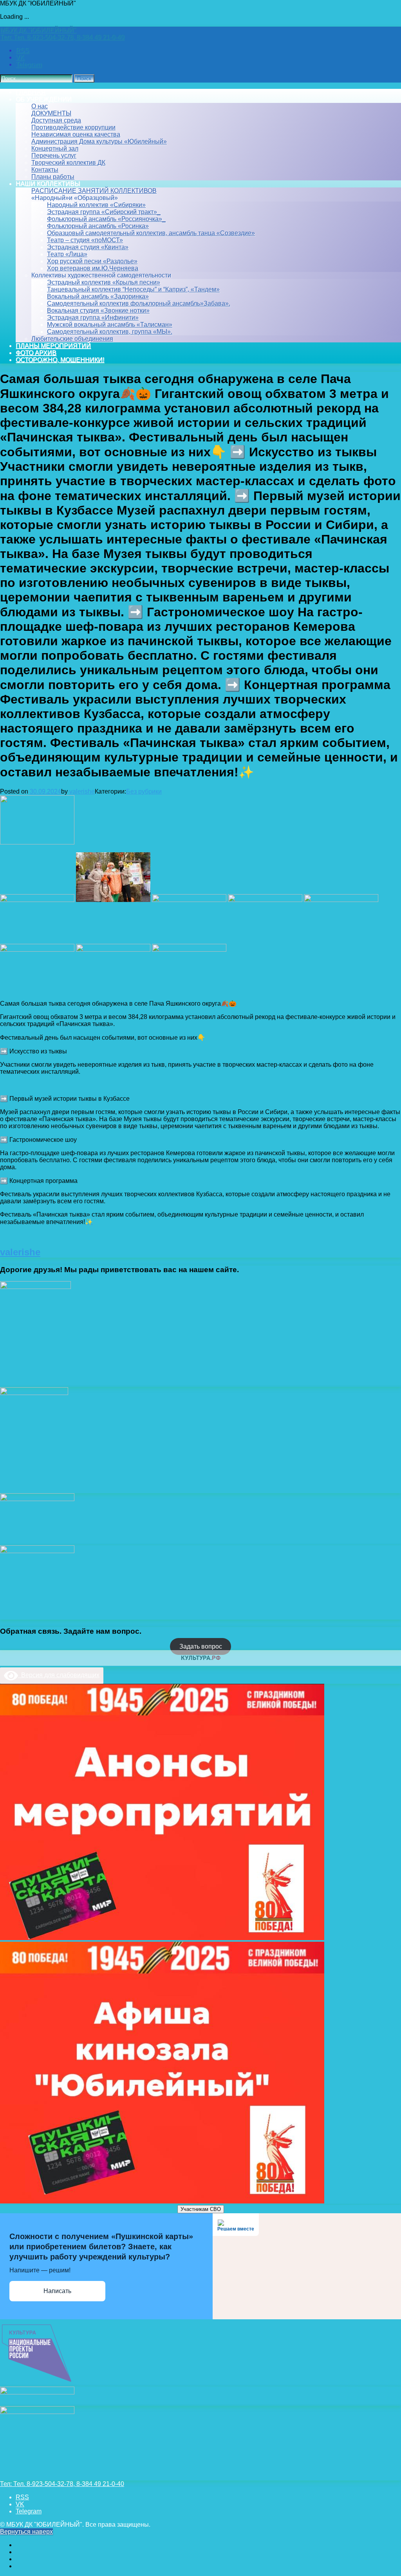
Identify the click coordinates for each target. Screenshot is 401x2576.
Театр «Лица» (67, 254)
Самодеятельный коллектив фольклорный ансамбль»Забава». (139, 303)
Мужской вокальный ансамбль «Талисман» (110, 325)
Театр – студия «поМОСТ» (85, 240)
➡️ (4, 1051)
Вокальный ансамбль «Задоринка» (98, 296)
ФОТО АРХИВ (36, 353)
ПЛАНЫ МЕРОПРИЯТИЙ (53, 346)
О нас (40, 106)
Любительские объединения (72, 339)
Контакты (45, 170)
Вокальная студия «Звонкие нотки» (98, 311)
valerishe (82, 791)
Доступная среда (56, 120)
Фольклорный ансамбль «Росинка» (98, 226)
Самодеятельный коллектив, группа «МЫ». (110, 332)
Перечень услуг (54, 156)
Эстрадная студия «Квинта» (88, 247)
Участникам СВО (201, 2209)
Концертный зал (55, 149)
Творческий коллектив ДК (68, 163)
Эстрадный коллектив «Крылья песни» (104, 282)
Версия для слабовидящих (59, 1675)
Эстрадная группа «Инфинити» (93, 318)
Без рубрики (144, 791)
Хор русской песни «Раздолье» (92, 261)
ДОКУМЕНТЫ (51, 113)
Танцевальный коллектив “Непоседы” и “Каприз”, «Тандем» (133, 289)
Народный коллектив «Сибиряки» (96, 205)
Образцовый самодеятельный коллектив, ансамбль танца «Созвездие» (151, 233)
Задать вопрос (201, 1646)
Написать (57, 2291)
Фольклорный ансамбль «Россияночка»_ (106, 219)
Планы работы (53, 177)
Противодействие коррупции (73, 127)
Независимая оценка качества (76, 134)
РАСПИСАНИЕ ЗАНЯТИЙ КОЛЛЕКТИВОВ (94, 191)
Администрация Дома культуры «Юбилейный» (99, 141)
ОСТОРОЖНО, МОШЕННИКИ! (60, 360)
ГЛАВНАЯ (31, 92)
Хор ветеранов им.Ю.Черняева (93, 268)
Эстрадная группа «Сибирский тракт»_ (104, 212)
